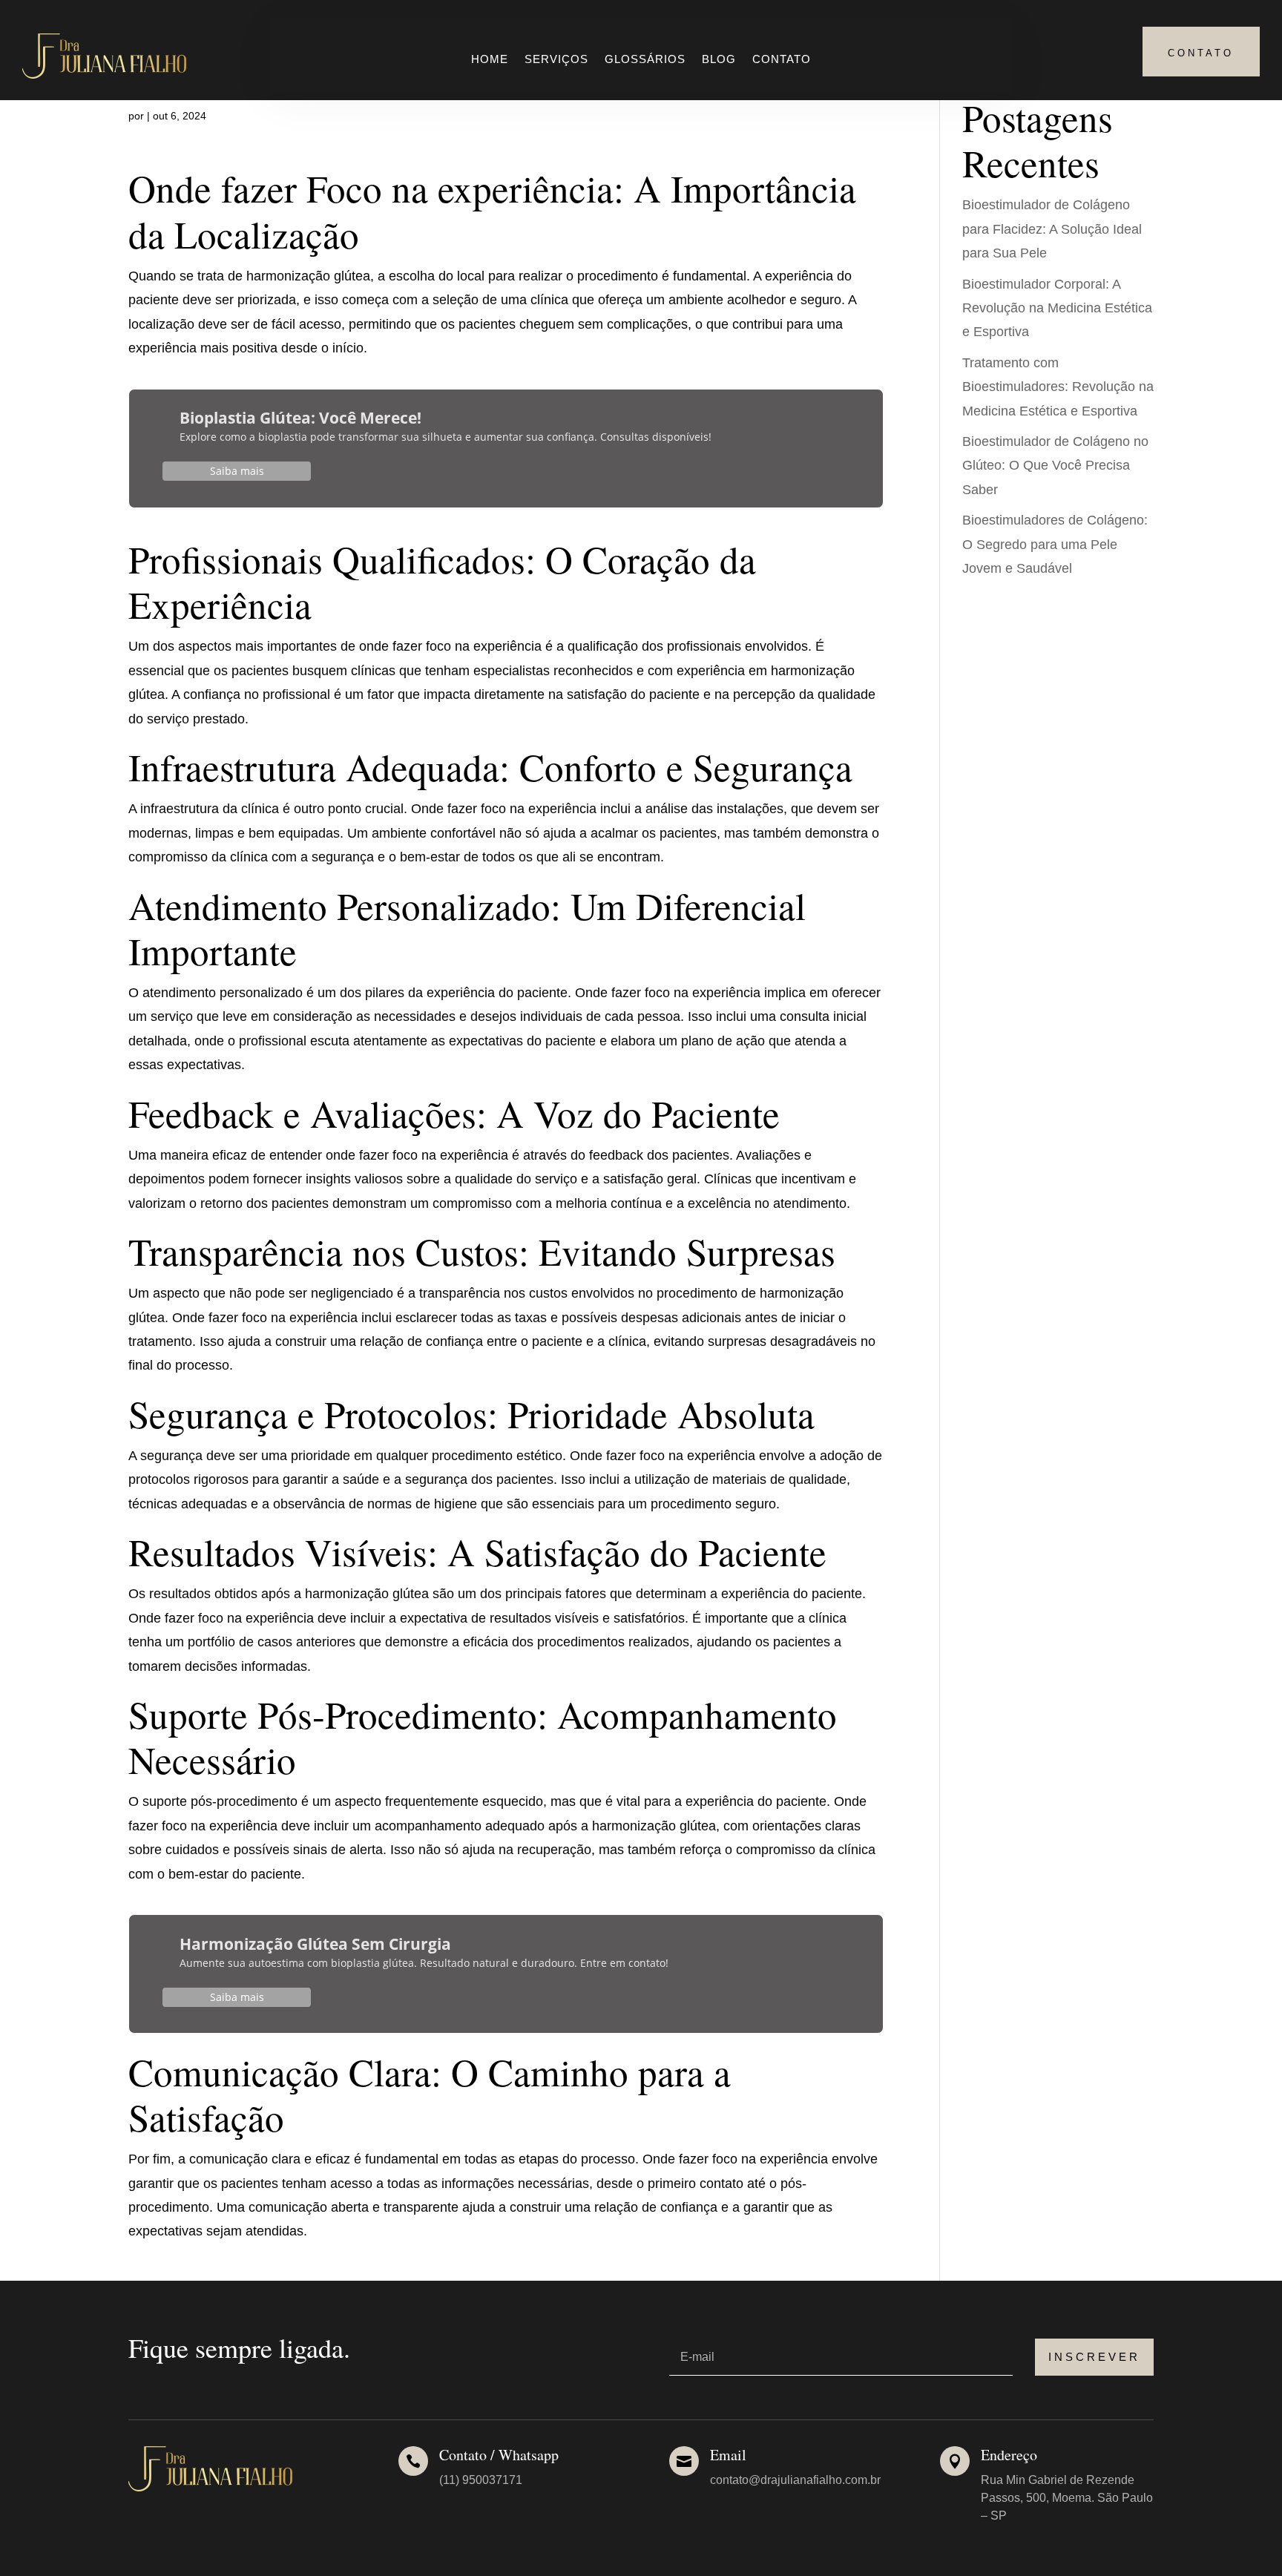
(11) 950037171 (481, 2480)
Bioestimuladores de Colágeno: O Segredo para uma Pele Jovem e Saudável (1055, 544)
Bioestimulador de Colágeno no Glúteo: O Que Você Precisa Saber (1055, 466)
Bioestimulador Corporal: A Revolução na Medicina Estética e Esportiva (1057, 308)
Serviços (556, 60)
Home (490, 60)
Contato (782, 60)
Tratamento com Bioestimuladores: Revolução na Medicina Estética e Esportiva (1058, 387)
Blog (719, 60)
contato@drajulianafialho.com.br (795, 2480)
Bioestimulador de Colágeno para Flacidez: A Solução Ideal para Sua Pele (1052, 229)
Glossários (645, 60)
